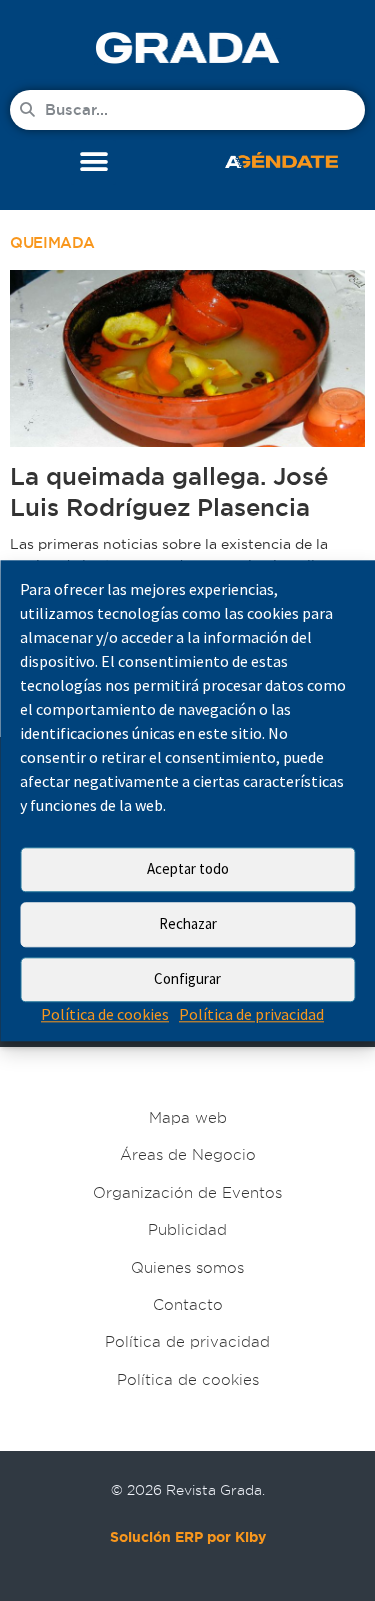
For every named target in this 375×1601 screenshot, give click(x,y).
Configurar (187, 978)
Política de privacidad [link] (251, 1014)
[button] (93, 162)
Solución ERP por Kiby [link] (188, 1537)
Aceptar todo (188, 868)
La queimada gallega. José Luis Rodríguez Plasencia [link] (169, 492)
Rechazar (188, 923)
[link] (187, 47)
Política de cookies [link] (105, 1014)
